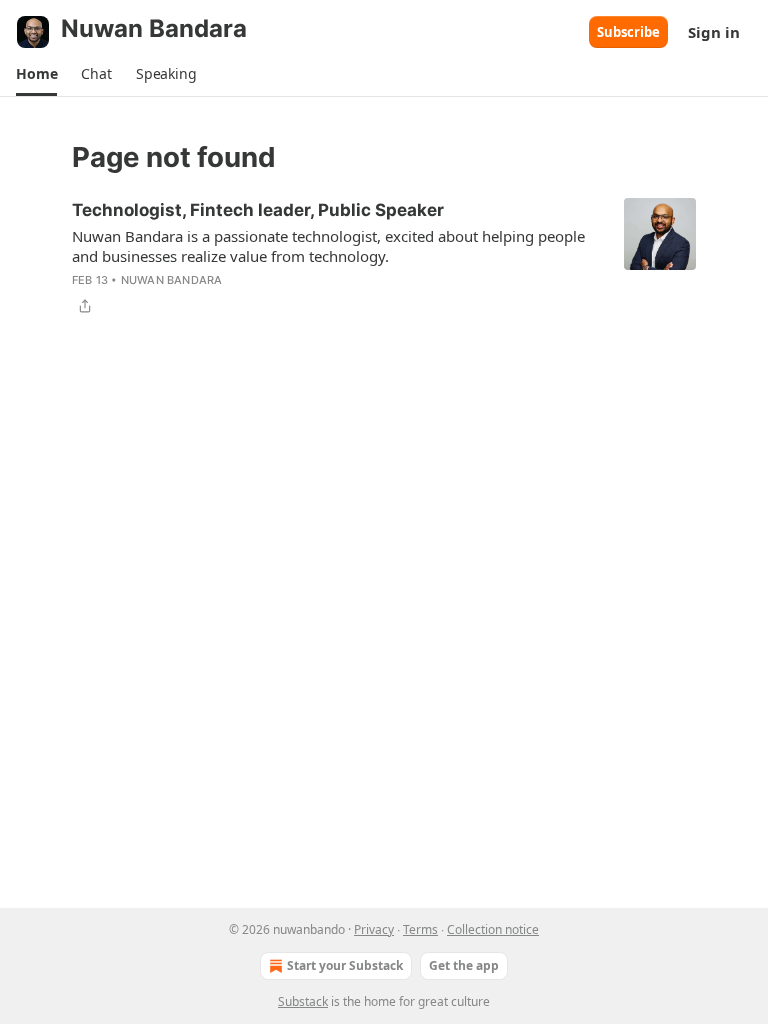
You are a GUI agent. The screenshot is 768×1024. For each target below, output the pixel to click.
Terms (420, 929)
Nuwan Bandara (172, 280)
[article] (384, 258)
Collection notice (493, 929)
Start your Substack (345, 965)
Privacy (374, 929)
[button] (36, 74)
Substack (303, 1001)
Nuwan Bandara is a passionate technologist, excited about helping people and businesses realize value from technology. (328, 246)
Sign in (714, 32)
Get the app (464, 965)
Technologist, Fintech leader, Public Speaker (258, 210)
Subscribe (628, 32)
